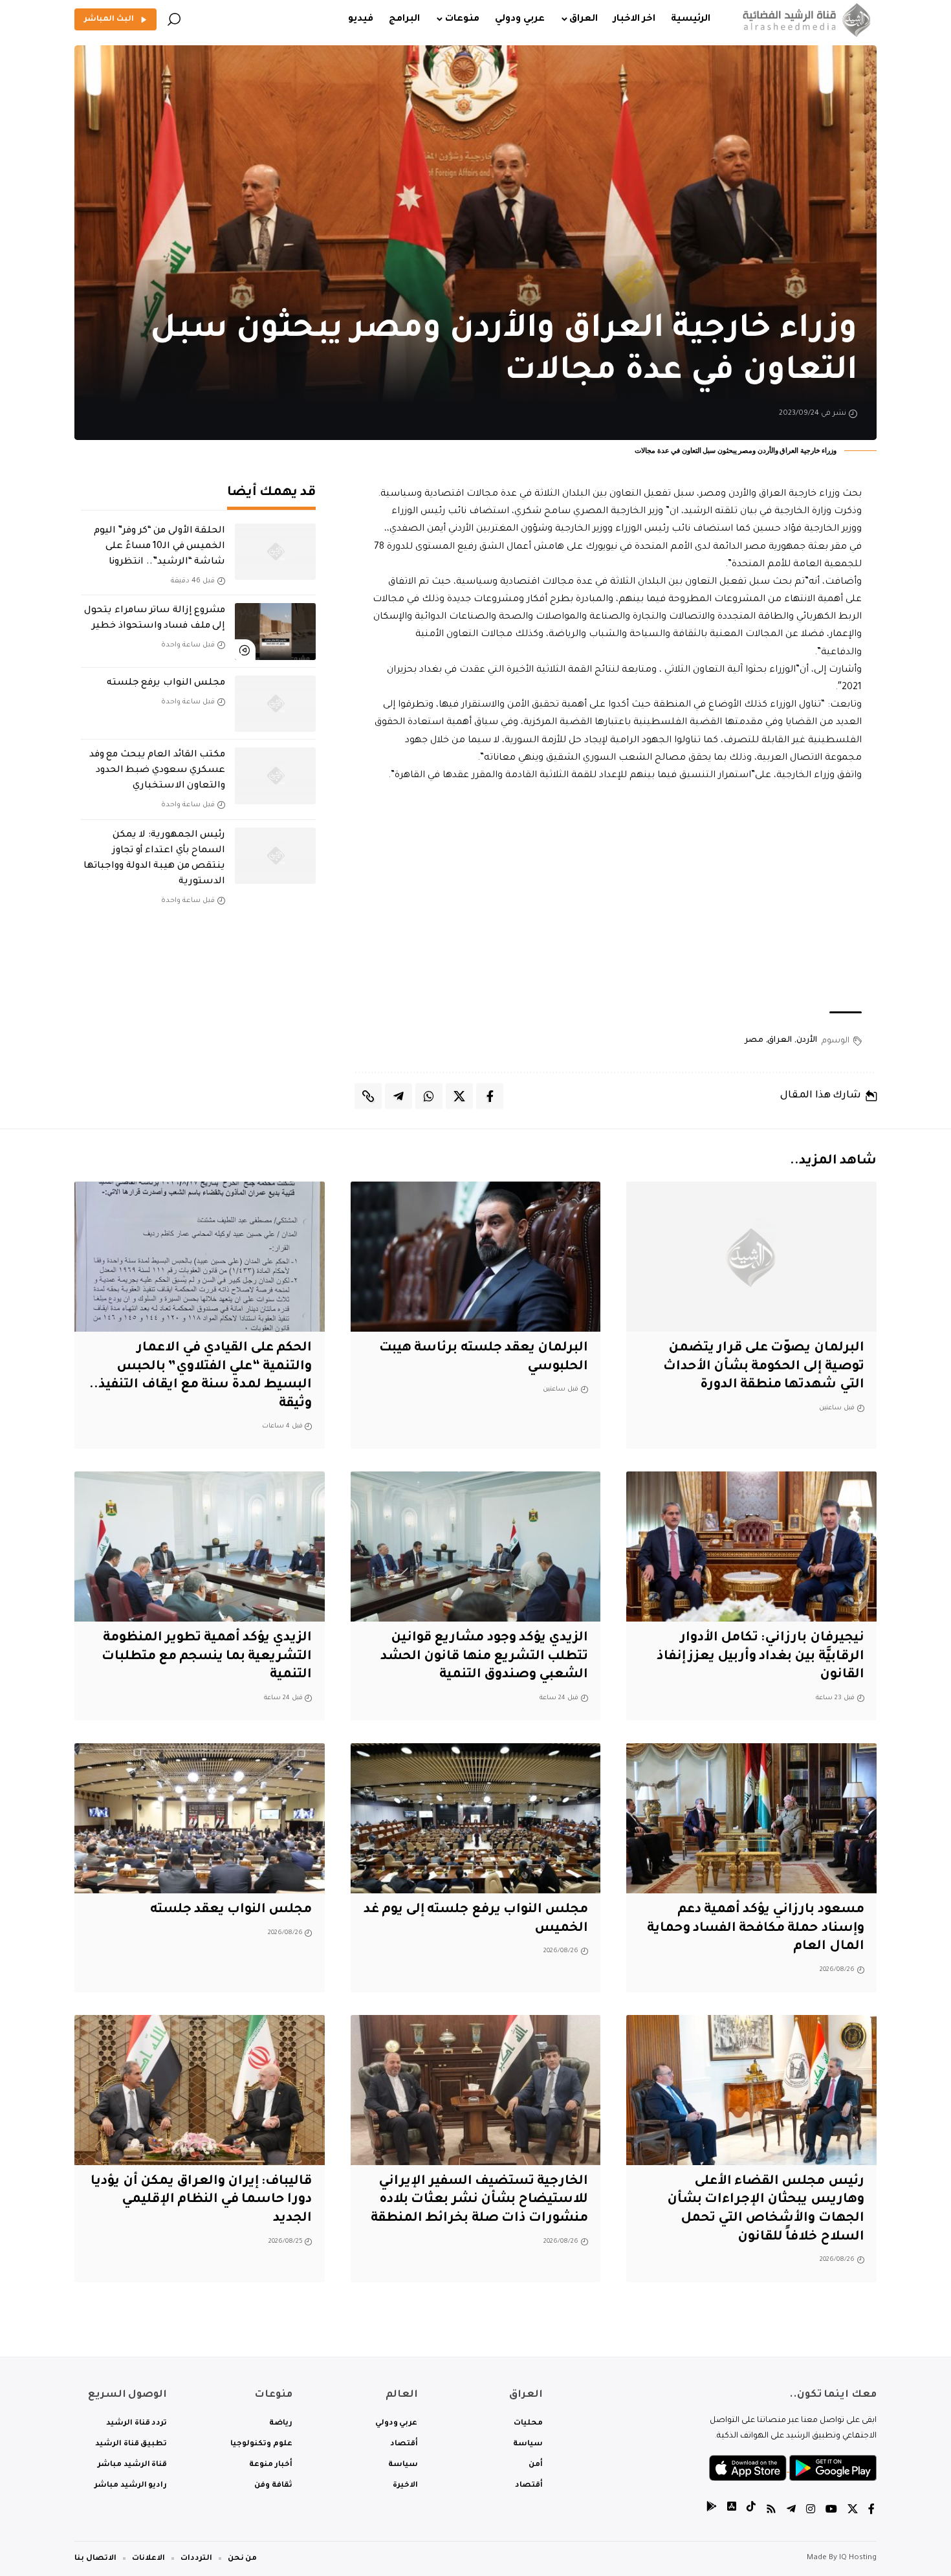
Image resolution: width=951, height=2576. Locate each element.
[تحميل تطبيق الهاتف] (793, 2469)
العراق (780, 1040)
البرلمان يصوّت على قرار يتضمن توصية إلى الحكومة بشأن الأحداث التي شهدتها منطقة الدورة (764, 1367)
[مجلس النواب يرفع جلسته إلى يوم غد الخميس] (476, 1818)
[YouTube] (831, 2511)
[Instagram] (811, 2511)
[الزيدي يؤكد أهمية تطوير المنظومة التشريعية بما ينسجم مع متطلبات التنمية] (200, 1547)
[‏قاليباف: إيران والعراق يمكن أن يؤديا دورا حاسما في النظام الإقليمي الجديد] (200, 2090)
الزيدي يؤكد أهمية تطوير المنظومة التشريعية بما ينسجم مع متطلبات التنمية (207, 1657)
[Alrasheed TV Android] (712, 2511)
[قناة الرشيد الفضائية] (804, 19)
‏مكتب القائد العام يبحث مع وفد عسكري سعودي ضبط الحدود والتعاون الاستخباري (157, 771)
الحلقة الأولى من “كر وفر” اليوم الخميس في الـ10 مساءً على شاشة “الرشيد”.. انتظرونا (159, 547)
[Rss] (771, 2511)
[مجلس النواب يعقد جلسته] (200, 1818)
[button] (174, 19)
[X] (853, 2511)
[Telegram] (791, 2511)
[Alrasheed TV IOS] (732, 2511)
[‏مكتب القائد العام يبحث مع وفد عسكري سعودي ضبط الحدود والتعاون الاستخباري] (275, 776)
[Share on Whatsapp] (429, 1096)
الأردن (807, 1040)
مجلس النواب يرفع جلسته (166, 683)
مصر (754, 1040)
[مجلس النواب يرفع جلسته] (275, 704)
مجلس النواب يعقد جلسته (231, 1910)
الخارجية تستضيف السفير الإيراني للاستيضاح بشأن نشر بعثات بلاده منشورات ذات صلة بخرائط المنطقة (479, 2200)
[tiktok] (751, 2511)
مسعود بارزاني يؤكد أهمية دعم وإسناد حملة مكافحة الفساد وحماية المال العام (756, 1929)
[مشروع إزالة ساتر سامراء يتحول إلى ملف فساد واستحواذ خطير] (275, 632)
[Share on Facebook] (490, 1096)
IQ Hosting (858, 2558)
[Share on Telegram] (399, 1096)
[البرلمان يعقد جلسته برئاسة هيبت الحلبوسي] (476, 1257)
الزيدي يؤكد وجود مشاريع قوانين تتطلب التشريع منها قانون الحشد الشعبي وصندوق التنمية (484, 1657)
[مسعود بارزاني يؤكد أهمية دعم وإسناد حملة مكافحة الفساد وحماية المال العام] (751, 1818)
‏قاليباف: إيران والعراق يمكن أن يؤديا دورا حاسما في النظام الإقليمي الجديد (201, 2200)
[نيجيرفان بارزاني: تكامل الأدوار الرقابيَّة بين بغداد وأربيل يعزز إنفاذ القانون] (751, 1547)
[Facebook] (871, 2511)
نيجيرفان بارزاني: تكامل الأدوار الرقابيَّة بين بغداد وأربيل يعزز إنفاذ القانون (760, 1657)
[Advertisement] (616, 898)
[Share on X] (459, 1096)
